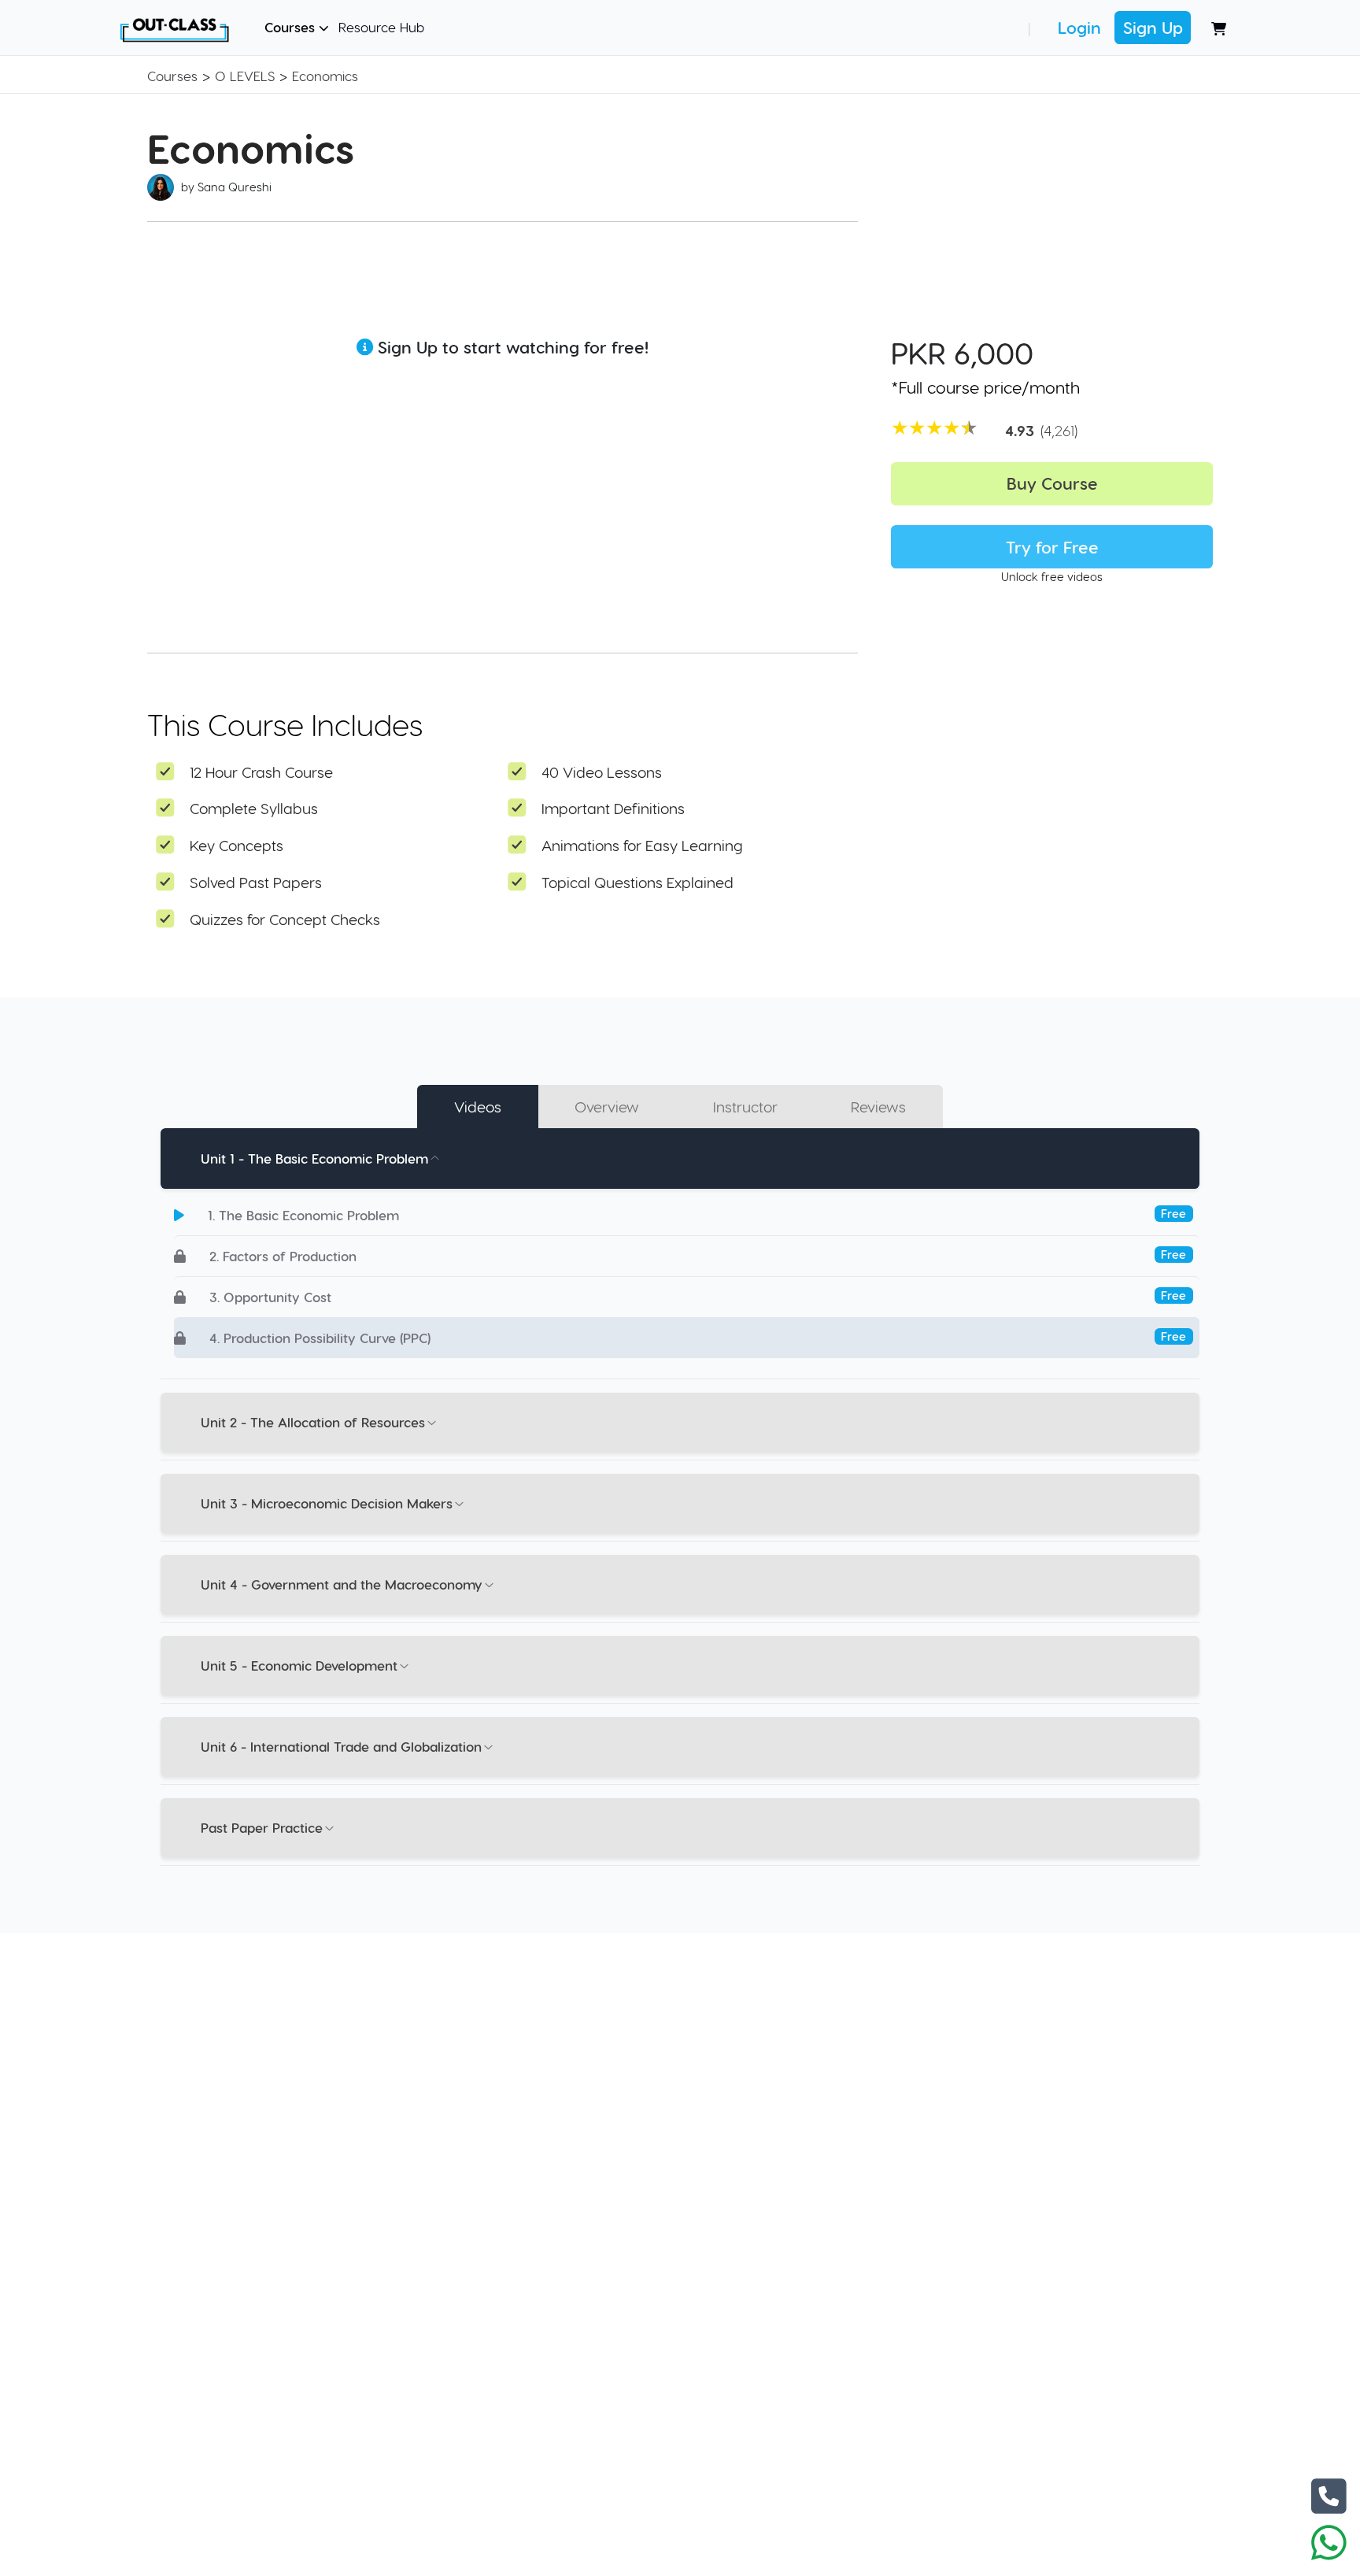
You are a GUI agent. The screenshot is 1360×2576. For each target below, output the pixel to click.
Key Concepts (237, 845)
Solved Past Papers (256, 882)
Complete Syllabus (254, 808)
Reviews (878, 1107)
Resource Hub (381, 27)
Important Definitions (613, 808)
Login (1079, 27)
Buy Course (1052, 483)
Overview (607, 1107)
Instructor (745, 1107)
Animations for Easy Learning (642, 845)
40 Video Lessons (602, 772)
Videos (478, 1107)
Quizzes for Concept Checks (285, 919)
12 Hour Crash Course (261, 772)
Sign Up (1153, 27)
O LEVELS (245, 76)
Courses (292, 27)
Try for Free (1052, 547)
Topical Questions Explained (637, 882)
